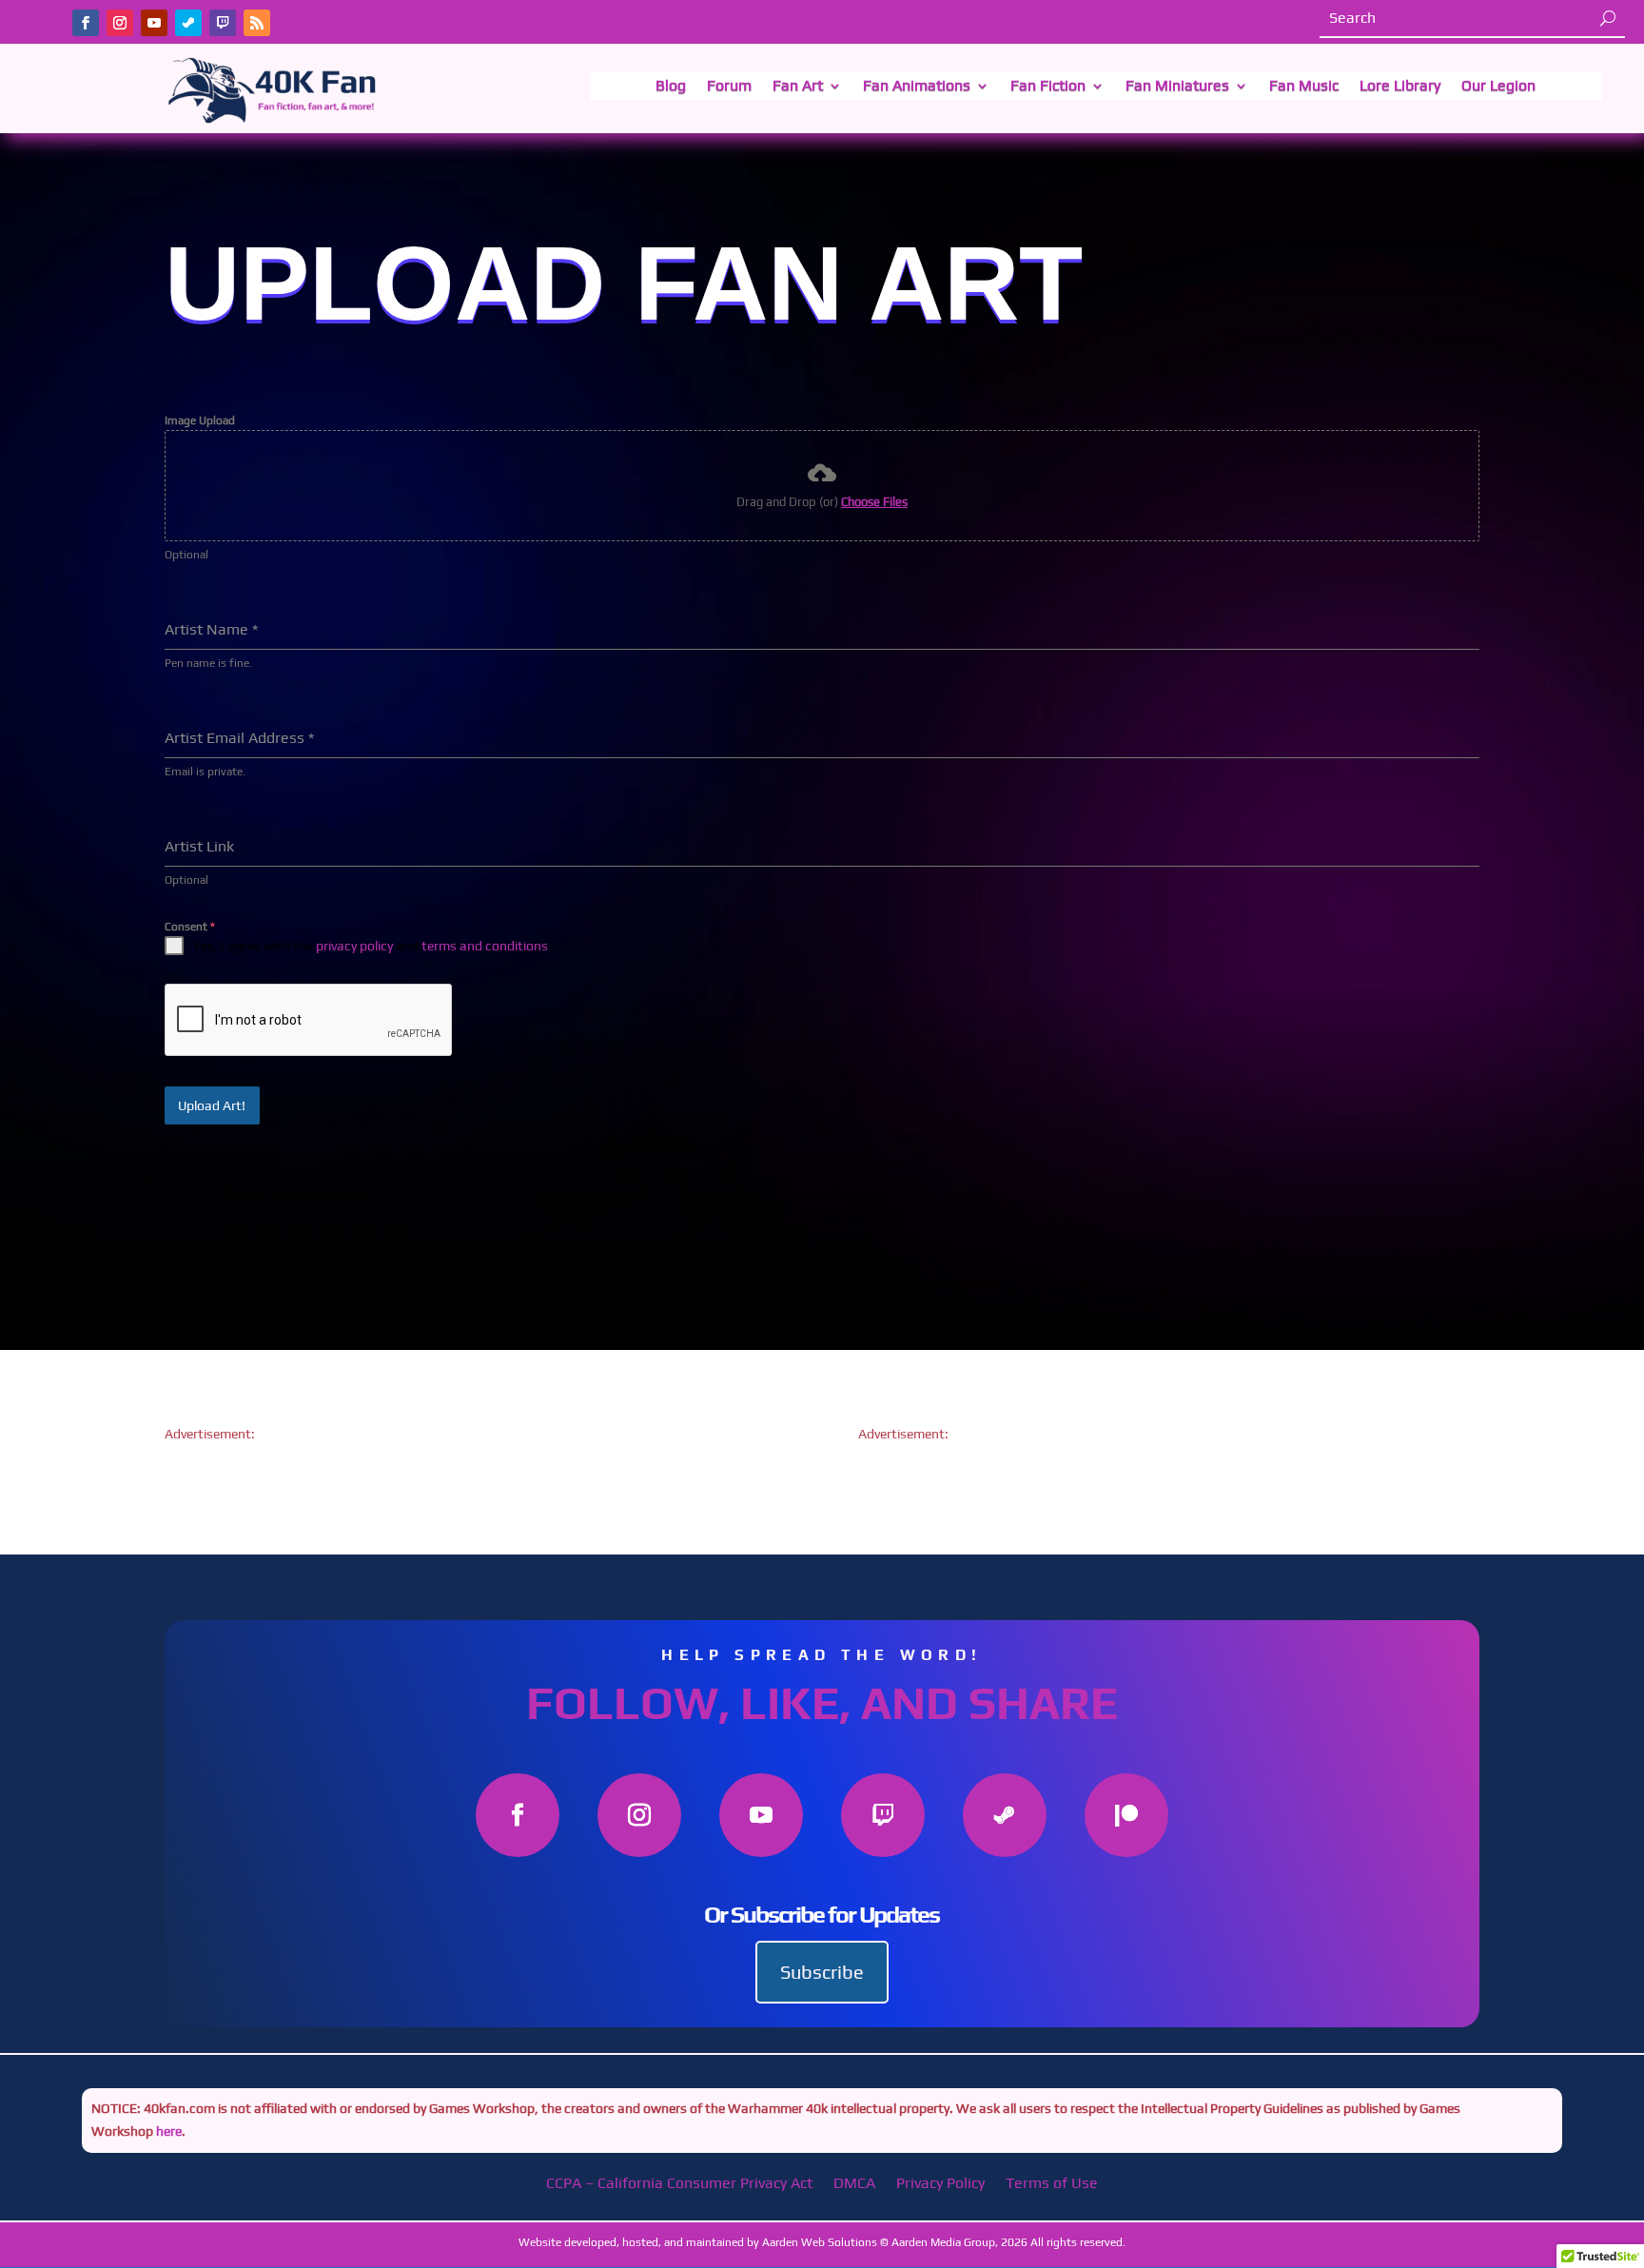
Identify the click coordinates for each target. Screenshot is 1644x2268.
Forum (729, 87)
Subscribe (822, 1972)
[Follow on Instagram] (120, 23)
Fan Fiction (1048, 87)
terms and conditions (485, 946)
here (167, 2131)
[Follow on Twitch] (223, 23)
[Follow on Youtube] (154, 23)
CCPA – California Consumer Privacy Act (679, 2184)
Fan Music (1304, 87)
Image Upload (200, 420)
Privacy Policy (940, 2184)
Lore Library (1400, 87)
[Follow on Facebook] (86, 23)
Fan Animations (917, 87)
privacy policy (354, 946)
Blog (671, 87)
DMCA (854, 2184)
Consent (190, 927)
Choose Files (874, 502)
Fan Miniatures (1177, 87)
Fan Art (798, 87)
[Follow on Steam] (188, 23)
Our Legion (1498, 87)
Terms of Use (1052, 2184)
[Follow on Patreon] (1126, 1815)
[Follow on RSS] (257, 23)
